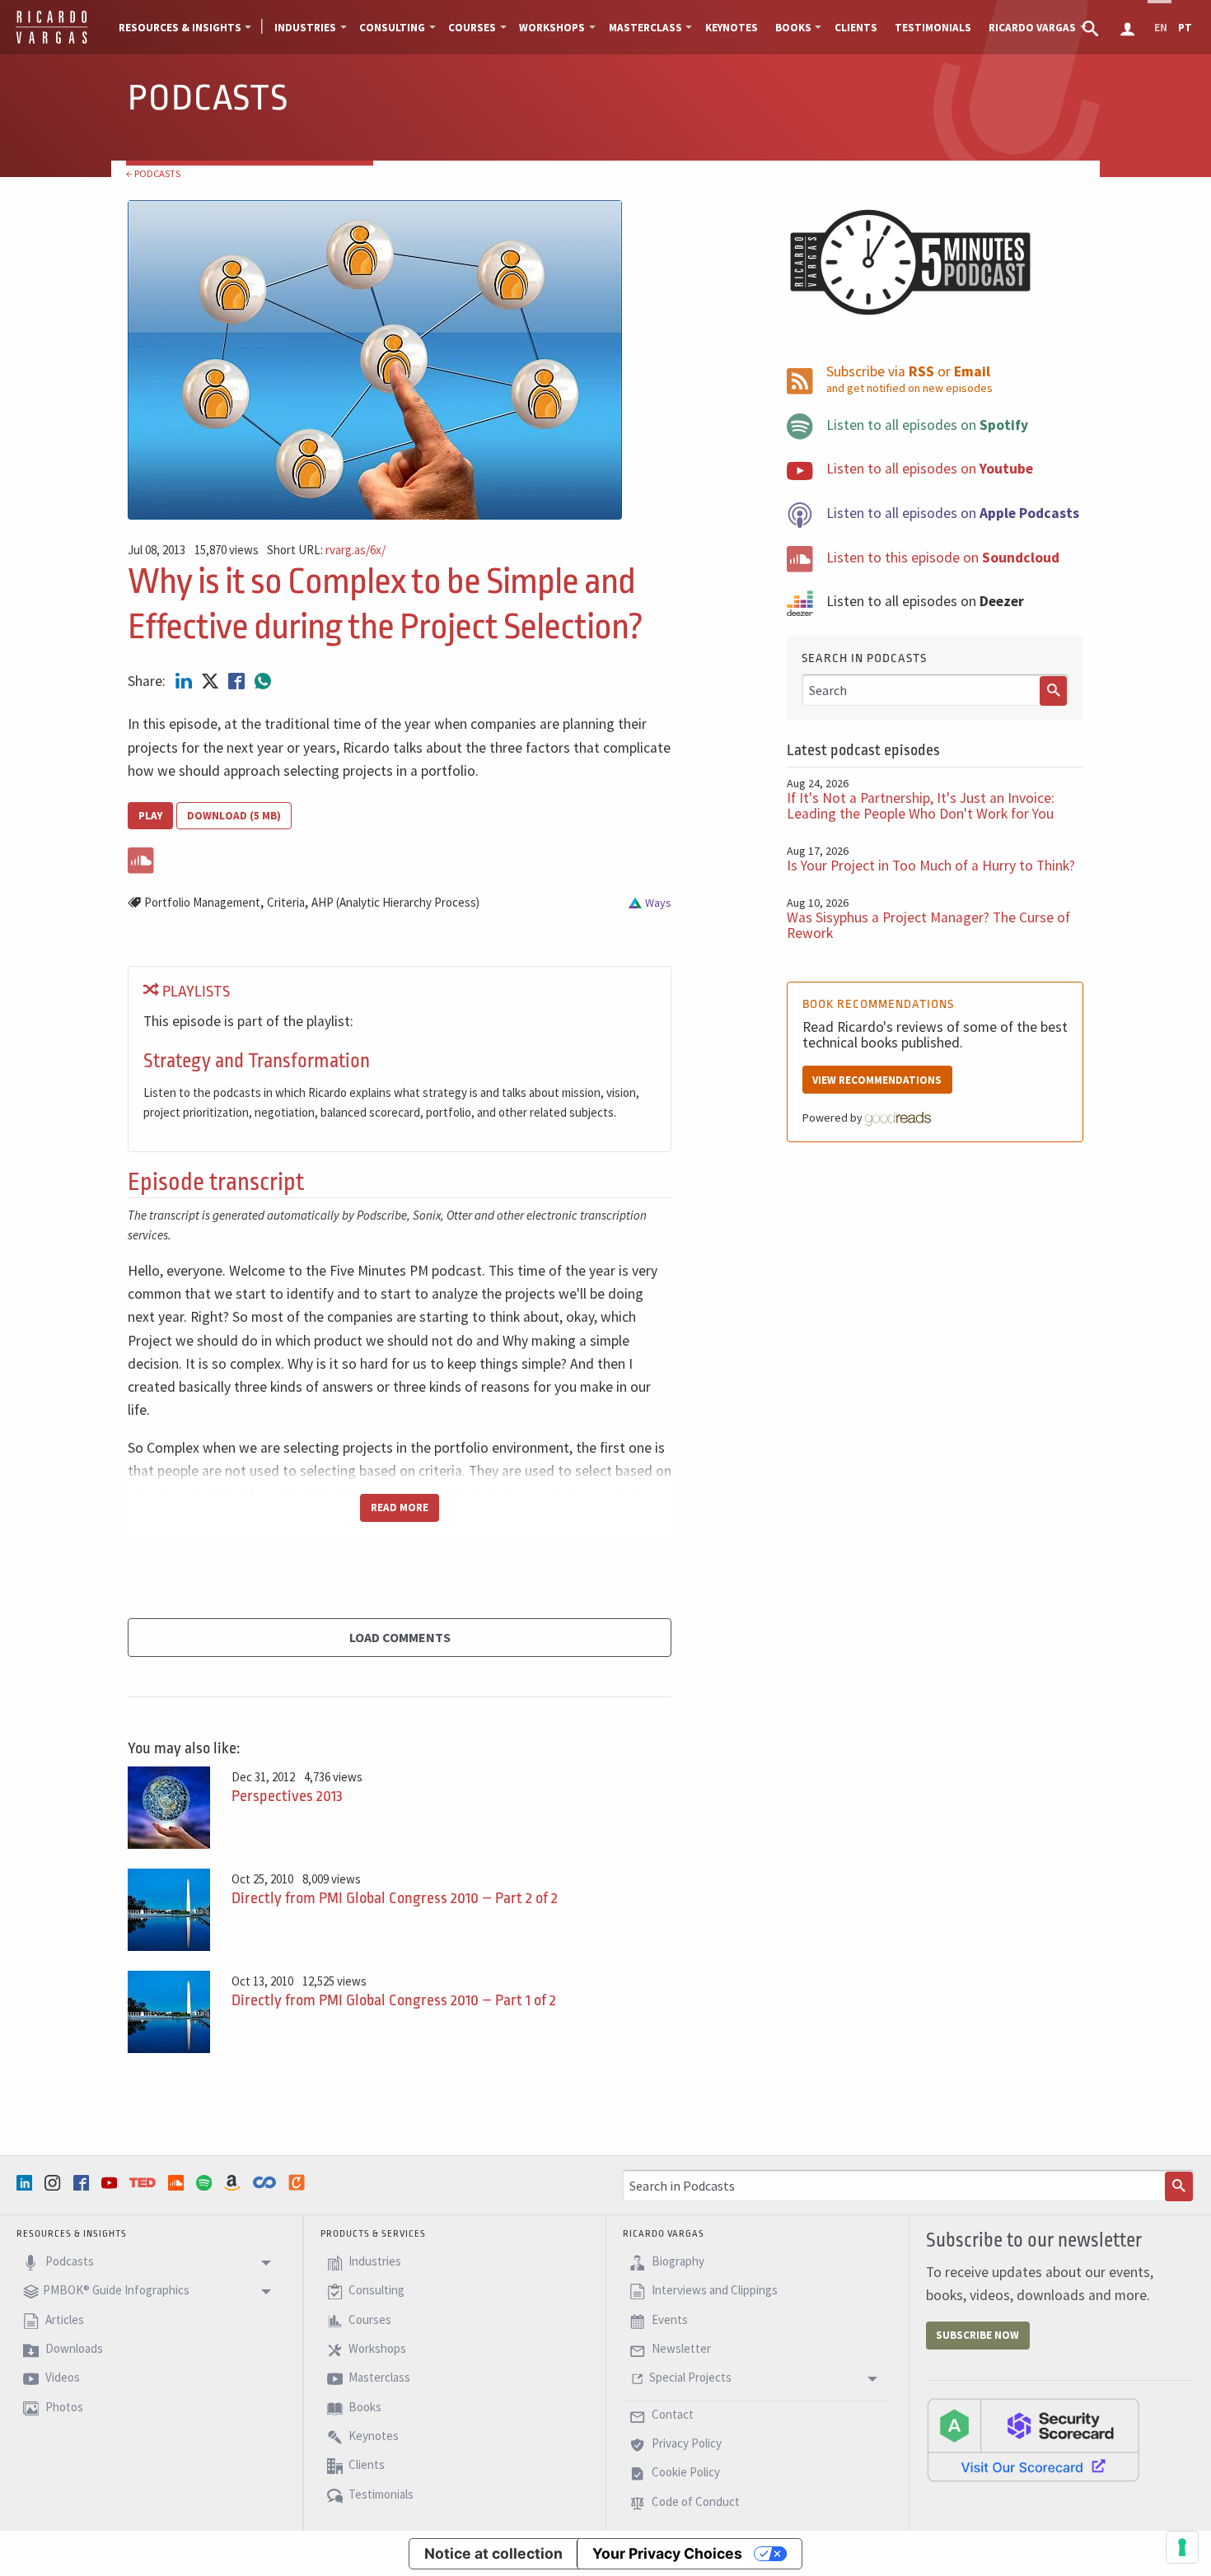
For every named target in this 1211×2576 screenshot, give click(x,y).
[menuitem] (1092, 27)
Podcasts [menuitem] (68, 2261)
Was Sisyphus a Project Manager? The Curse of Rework (928, 925)
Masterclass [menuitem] (645, 28)
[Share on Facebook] (238, 681)
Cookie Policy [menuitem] (685, 2473)
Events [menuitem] (669, 2319)
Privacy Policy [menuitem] (685, 2443)
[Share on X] (212, 681)
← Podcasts (153, 173)
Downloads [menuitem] (73, 2348)
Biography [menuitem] (677, 2261)
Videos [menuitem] (61, 2378)
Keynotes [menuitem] (732, 28)
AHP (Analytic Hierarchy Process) (395, 902)
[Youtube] (111, 2182)
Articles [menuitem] (63, 2319)
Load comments (400, 1637)
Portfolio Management (202, 902)
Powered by (834, 1118)
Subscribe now (977, 2335)
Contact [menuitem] (671, 2414)
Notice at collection (493, 2553)
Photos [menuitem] (63, 2407)
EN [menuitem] (1161, 28)
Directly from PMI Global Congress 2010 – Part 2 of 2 (395, 1898)
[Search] (1054, 691)
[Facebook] (83, 2182)
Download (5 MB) (234, 816)
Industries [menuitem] (305, 28)
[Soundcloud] (178, 2182)
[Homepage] (51, 41)
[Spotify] (206, 2182)
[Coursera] (266, 2182)
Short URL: (326, 551)
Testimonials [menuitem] (933, 28)
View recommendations (877, 1080)
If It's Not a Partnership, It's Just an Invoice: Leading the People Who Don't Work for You (921, 806)
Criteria (286, 902)
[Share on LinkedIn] (185, 681)
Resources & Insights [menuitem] (180, 28)
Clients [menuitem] (856, 28)
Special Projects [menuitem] (690, 2378)
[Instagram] (54, 2182)
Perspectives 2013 (287, 1796)
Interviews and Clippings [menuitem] (713, 2291)
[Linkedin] (26, 2182)
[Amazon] (234, 2182)
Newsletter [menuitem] (680, 2348)
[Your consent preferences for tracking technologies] (1182, 2547)
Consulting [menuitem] (392, 28)
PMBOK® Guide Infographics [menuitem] (116, 2291)
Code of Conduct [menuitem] (694, 2501)
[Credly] (298, 2182)
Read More (400, 1507)
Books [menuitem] (793, 28)
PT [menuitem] (1185, 28)
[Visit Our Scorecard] (1033, 2439)
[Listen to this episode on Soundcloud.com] (400, 857)
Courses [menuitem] (472, 28)
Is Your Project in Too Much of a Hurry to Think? (931, 866)
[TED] (144, 2182)
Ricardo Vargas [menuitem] (1032, 28)
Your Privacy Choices (667, 2553)
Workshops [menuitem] (552, 28)
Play (150, 816)
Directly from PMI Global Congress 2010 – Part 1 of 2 (394, 2000)
